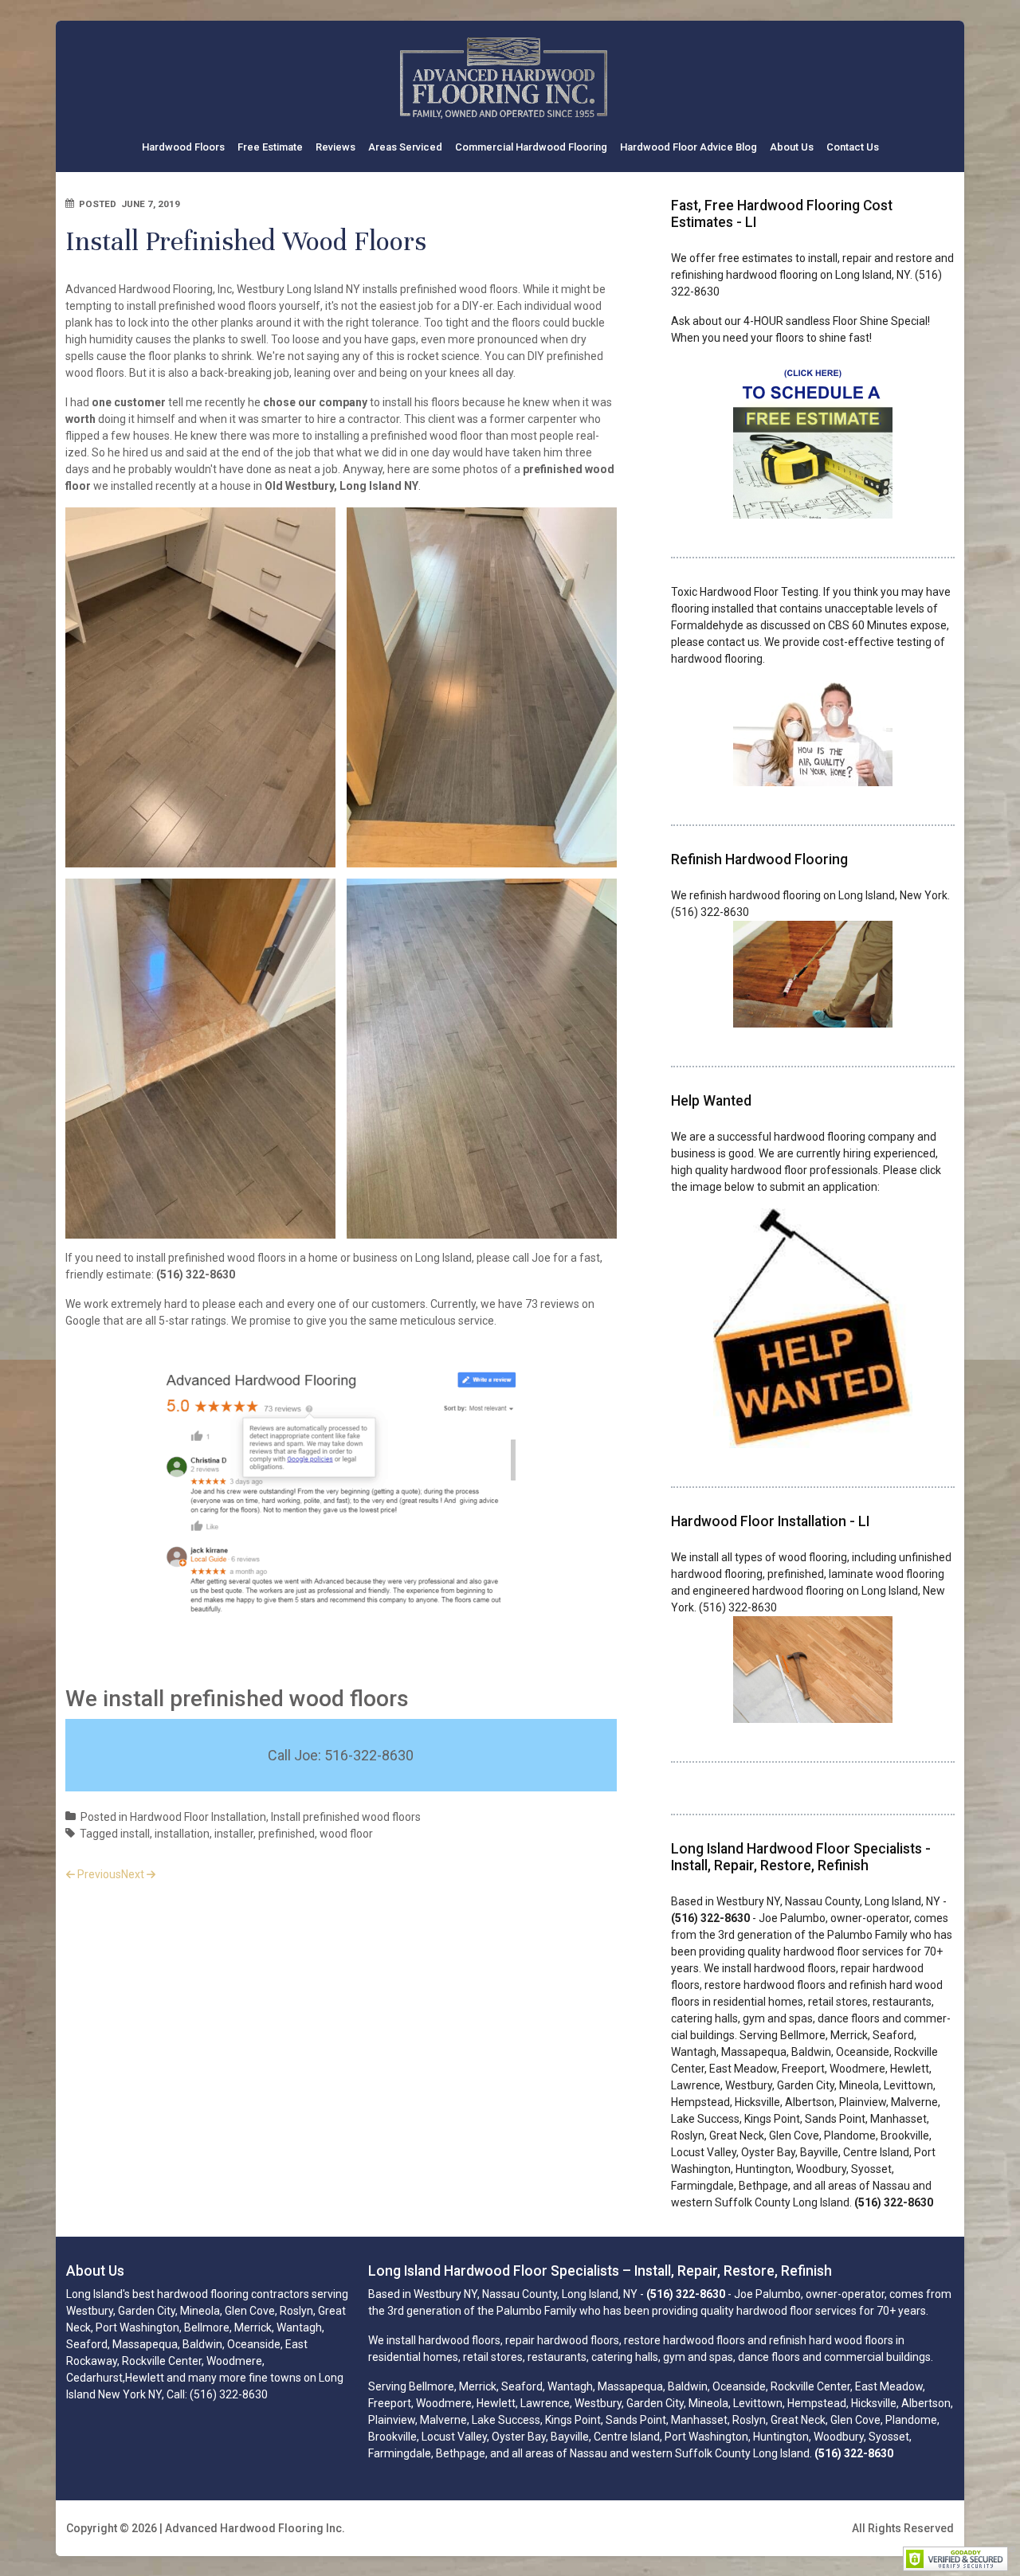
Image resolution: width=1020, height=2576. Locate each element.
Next (133, 1874)
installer (234, 1834)
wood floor (346, 1834)
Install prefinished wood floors (346, 1817)
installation (182, 1834)
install (135, 1834)
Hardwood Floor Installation (198, 1817)
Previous (99, 1874)
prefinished (286, 1834)
